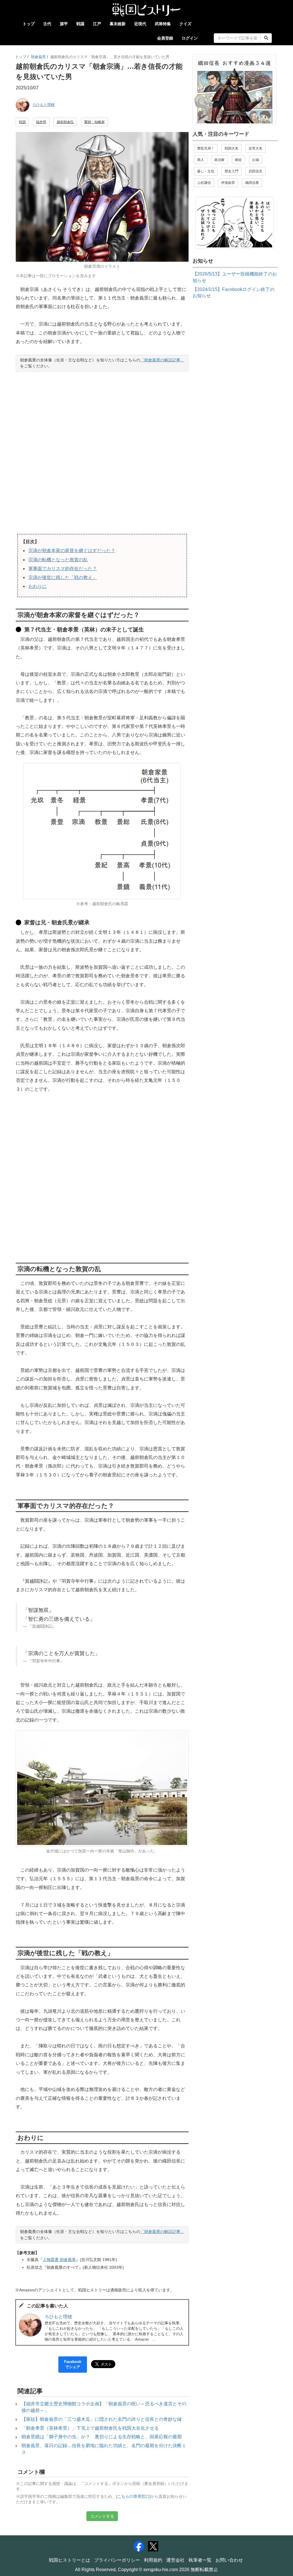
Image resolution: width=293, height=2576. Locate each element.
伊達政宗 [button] (228, 183)
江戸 (97, 24)
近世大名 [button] (256, 148)
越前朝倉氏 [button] (65, 122)
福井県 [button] (41, 122)
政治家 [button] (219, 160)
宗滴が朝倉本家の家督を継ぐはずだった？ (72, 551)
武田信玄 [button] (256, 171)
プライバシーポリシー (117, 2560)
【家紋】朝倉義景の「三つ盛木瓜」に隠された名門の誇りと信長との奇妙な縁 (102, 2419)
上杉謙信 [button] (204, 183)
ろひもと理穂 (43, 105)
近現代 (140, 24)
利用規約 (153, 2560)
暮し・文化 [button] (206, 171)
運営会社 (175, 2560)
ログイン (190, 38)
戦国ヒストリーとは (70, 2560)
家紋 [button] (238, 160)
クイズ (185, 24)
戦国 (80, 24)
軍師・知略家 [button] (94, 122)
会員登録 (165, 38)
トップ (29, 24)
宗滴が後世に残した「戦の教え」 (63, 577)
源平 (64, 24)
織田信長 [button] (252, 183)
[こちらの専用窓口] (133, 2497)
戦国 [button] (22, 122)
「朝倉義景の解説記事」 (162, 360)
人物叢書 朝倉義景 (59, 2260)
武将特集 (163, 24)
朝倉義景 (38, 57)
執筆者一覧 (200, 2560)
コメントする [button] (102, 2516)
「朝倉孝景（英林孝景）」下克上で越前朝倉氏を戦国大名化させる (90, 2428)
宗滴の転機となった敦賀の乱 (58, 560)
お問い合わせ (229, 2560)
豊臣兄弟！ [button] (206, 148)
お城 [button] (256, 160)
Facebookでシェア (73, 2364)
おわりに (37, 586)
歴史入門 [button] (231, 171)
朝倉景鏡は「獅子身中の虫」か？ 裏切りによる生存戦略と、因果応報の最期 (102, 2437)
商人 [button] (201, 160)
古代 (47, 24)
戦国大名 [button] (231, 148)
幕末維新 (118, 24)
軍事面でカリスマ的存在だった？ (63, 569)
